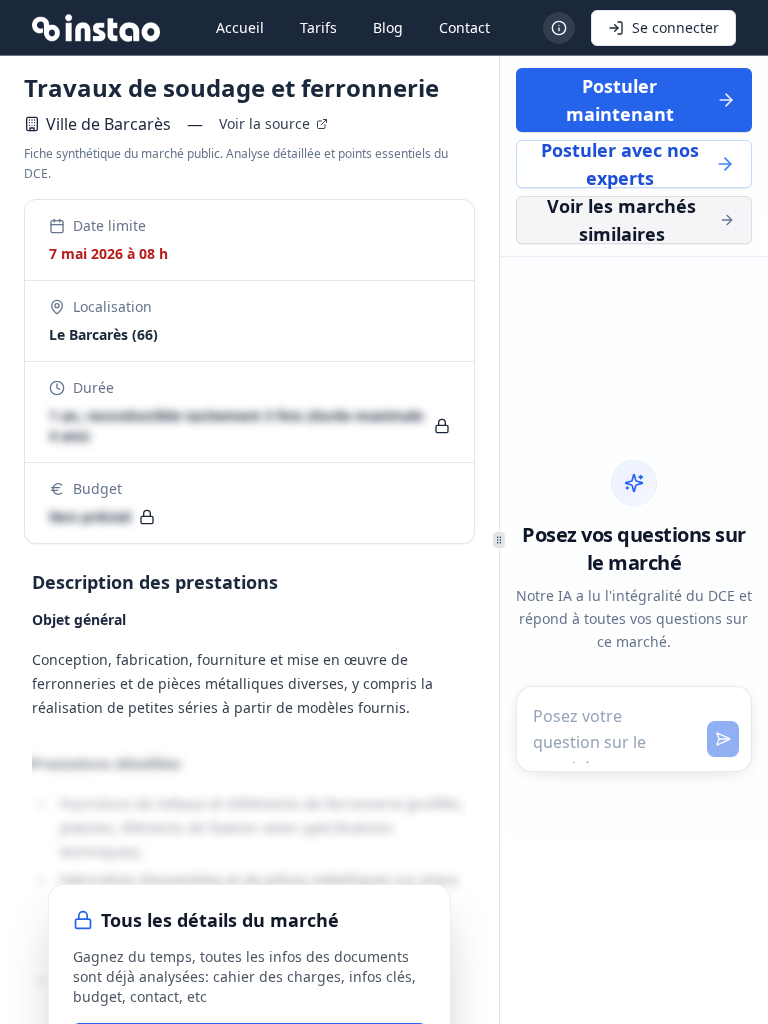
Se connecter (675, 27)
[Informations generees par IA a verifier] (559, 28)
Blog (388, 27)
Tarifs (318, 27)
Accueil (240, 27)
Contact (464, 27)
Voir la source (264, 123)
